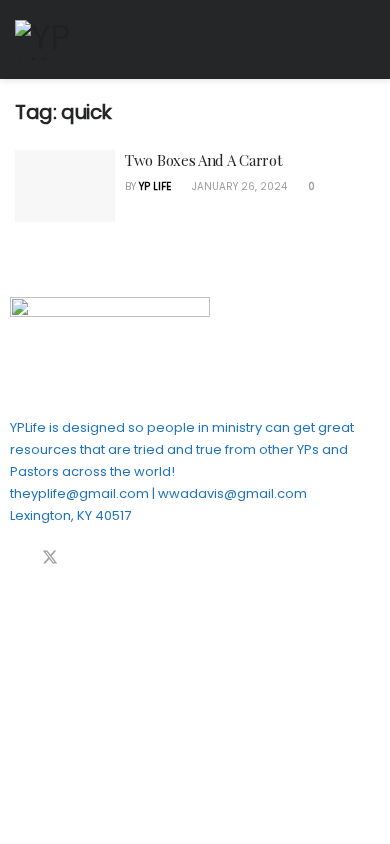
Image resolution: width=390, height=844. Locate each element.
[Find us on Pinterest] (84, 558)
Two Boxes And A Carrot (203, 160)
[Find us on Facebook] (16, 558)
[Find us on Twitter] (50, 558)
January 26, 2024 (238, 186)
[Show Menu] (366, 39)
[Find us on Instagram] (116, 558)
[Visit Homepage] (55, 40)
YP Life (155, 186)
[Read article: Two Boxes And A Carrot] (65, 186)
